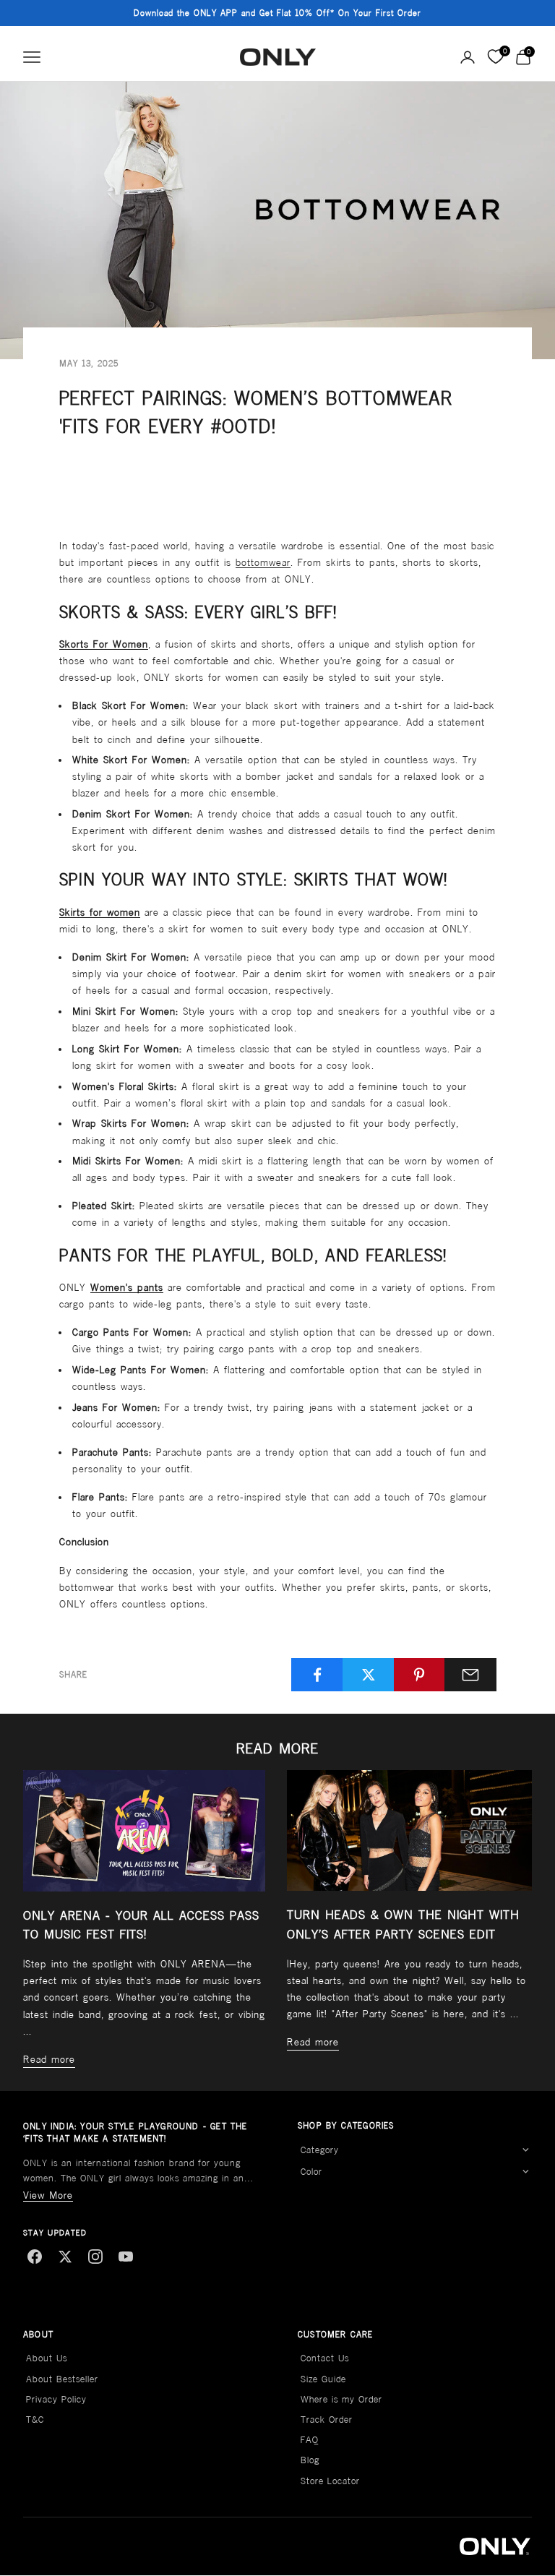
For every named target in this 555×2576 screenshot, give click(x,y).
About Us (47, 2358)
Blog (310, 2460)
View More (48, 2195)
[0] (495, 57)
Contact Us (325, 2358)
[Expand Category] (525, 2150)
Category (320, 2150)
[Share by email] (470, 1675)
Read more (49, 2059)
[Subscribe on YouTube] (126, 2257)
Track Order (327, 2420)
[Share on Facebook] (317, 1675)
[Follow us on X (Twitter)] (65, 2257)
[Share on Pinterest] (420, 1675)
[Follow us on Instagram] (95, 2257)
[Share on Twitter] (369, 1675)
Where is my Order (341, 2399)
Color (311, 2172)
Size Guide (323, 2379)
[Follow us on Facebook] (35, 2257)
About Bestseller (62, 2379)
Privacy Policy (56, 2399)
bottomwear (263, 562)
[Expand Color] (525, 2172)
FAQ (310, 2440)
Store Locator (330, 2481)
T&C (35, 2420)
